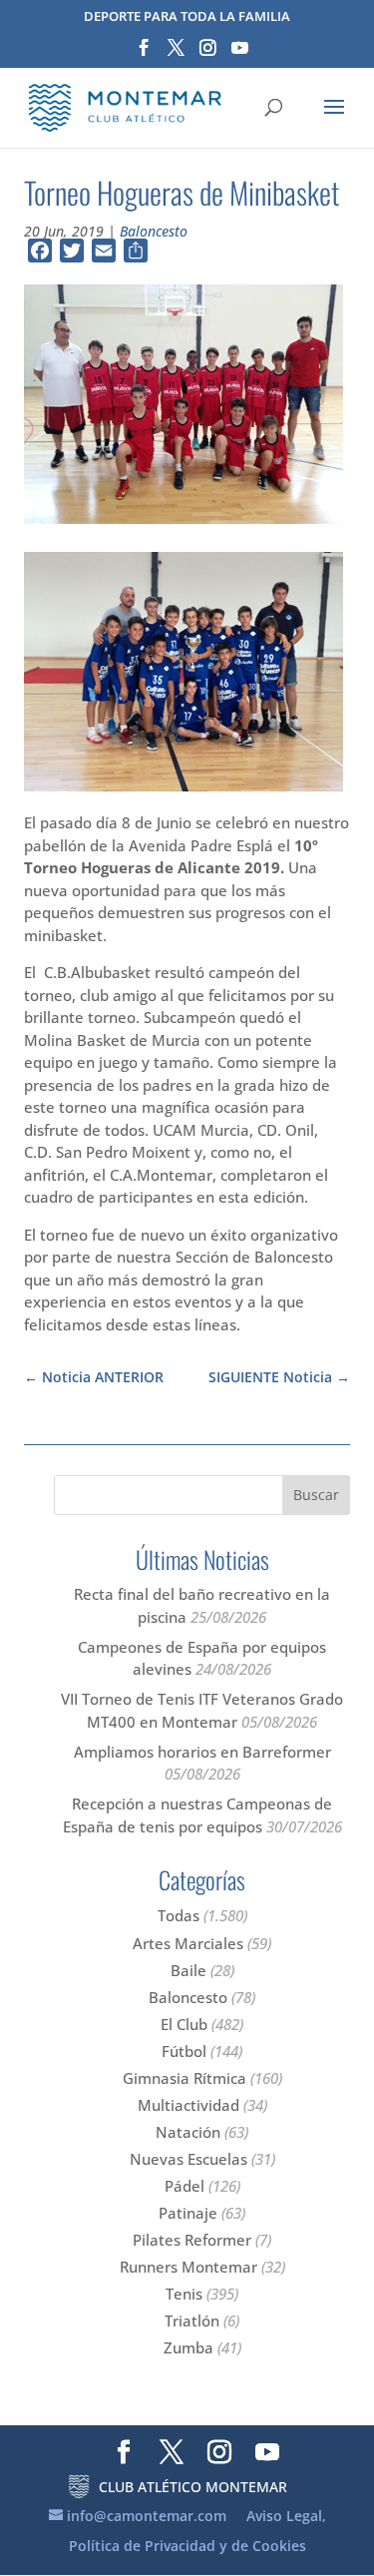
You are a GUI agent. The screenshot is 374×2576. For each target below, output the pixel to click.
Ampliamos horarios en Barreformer (202, 1752)
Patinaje (188, 2213)
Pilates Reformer (192, 2240)
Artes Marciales (188, 1943)
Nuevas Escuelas (188, 2159)
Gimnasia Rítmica (185, 2078)
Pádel (185, 2186)
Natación (188, 2132)
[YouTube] (240, 54)
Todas (179, 1915)
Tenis (184, 2294)
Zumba (188, 2347)
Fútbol (184, 2051)
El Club (184, 2024)
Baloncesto (154, 231)
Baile (188, 1970)
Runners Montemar (188, 2267)
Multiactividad (188, 2105)
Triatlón (192, 2320)
